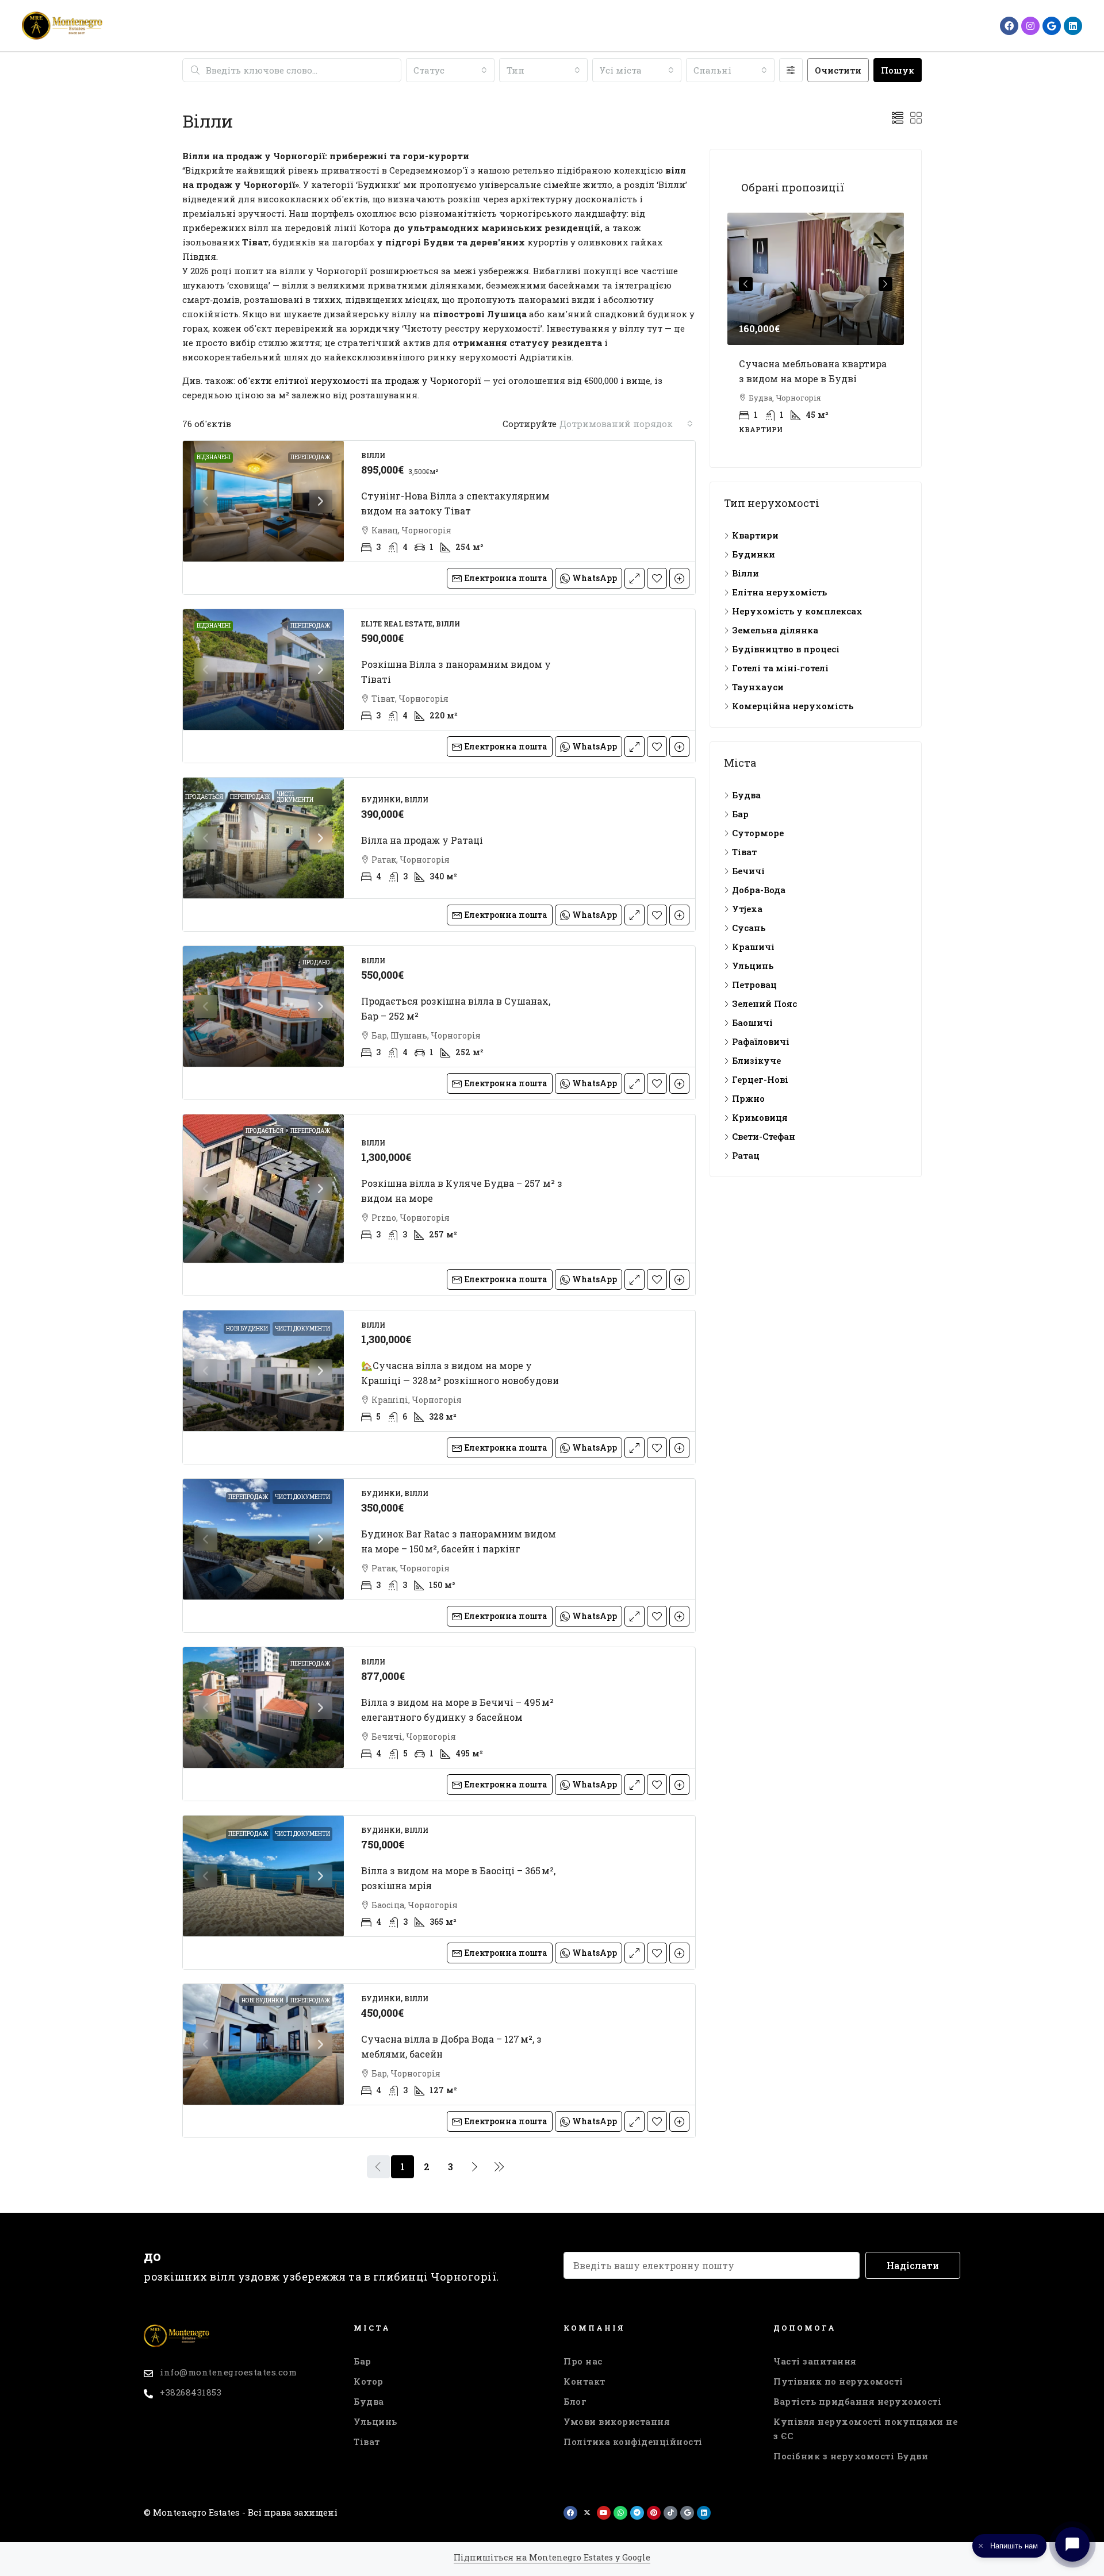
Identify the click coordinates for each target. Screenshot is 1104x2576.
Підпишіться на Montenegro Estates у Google (552, 2557)
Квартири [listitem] (755, 535)
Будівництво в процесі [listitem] (786, 649)
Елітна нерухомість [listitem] (779, 592)
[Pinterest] (654, 2513)
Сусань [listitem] (749, 928)
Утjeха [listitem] (747, 909)
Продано (316, 962)
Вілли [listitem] (745, 573)
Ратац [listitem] (746, 1155)
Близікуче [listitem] (756, 1060)
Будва (369, 2401)
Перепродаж (310, 457)
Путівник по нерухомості (838, 2381)
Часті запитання (815, 2361)
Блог (575, 2401)
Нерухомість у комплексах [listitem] (797, 611)
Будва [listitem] (746, 795)
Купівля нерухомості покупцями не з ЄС (865, 2429)
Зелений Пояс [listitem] (764, 1004)
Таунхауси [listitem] (758, 687)
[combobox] (450, 70)
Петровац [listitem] (754, 985)
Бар (363, 2361)
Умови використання (617, 2421)
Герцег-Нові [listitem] (760, 1079)
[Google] (1052, 26)
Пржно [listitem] (748, 1098)
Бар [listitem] (740, 814)
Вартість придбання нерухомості (857, 2401)
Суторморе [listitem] (758, 833)
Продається (204, 797)
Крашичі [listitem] (753, 947)
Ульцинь (375, 2421)
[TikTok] (670, 2513)
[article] (816, 331)
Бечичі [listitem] (748, 871)
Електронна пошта (506, 578)
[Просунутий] (791, 70)
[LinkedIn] (1073, 26)
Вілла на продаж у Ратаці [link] (422, 840)
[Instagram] (1030, 26)
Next (885, 284)
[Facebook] (1009, 26)
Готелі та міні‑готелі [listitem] (780, 668)
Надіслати (913, 2265)
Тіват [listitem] (744, 852)
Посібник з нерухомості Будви (851, 2456)
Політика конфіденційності (633, 2442)
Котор (369, 2381)
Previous (746, 284)
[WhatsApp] (620, 2513)
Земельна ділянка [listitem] (775, 630)
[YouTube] (604, 2513)
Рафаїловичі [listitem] (761, 1041)
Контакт (584, 2381)
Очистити (838, 70)
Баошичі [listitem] (752, 1022)
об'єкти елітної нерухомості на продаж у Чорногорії (359, 380)
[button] (898, 118)
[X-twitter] (587, 2513)
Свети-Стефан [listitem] (764, 1136)
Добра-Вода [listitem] (759, 890)
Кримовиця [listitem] (760, 1117)
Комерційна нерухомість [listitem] (793, 706)
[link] (263, 501)
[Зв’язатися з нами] (1072, 2544)
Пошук (898, 70)
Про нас (583, 2361)
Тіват (367, 2442)
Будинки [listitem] (754, 554)
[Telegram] (637, 2513)
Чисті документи (295, 797)
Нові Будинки (247, 1329)
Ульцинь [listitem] (753, 966)
